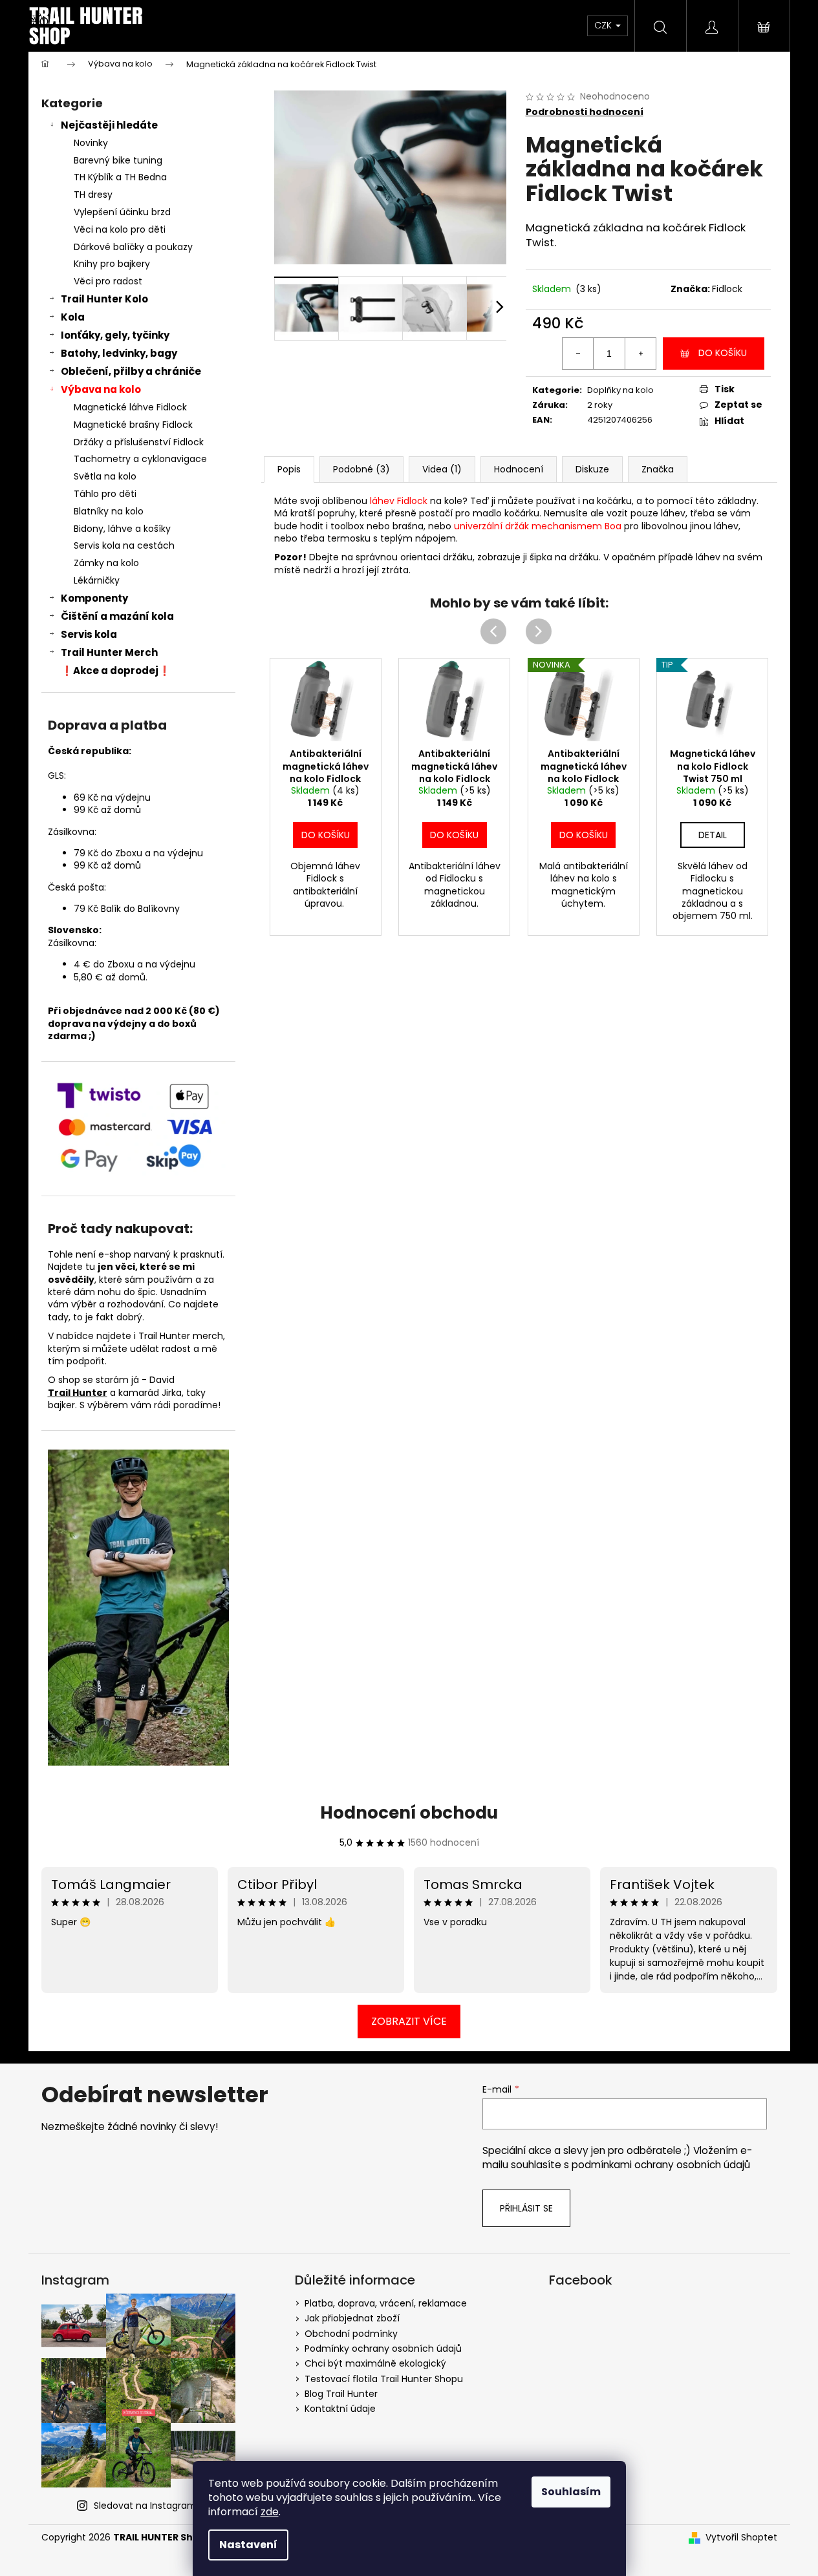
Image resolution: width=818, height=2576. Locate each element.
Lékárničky (97, 580)
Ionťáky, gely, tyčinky (115, 335)
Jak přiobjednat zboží (352, 2318)
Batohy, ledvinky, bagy (119, 353)
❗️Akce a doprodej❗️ (116, 670)
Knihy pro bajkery (112, 264)
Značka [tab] (658, 469)
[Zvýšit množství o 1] (640, 354)
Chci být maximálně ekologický (375, 2363)
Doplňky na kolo (620, 390)
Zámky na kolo (106, 563)
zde (270, 2512)
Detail (713, 835)
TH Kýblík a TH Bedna (120, 177)
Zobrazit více (409, 2021)
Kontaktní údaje (340, 2409)
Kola (73, 317)
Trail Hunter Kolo (104, 299)
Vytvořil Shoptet (741, 2538)
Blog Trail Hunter (341, 2394)
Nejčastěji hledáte (109, 125)
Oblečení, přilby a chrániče (131, 371)
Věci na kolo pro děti (120, 229)
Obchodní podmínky (351, 2334)
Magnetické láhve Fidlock (130, 407)
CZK (604, 25)
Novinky (91, 143)
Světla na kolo (105, 476)
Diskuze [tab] (592, 469)
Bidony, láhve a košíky (122, 529)
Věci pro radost (108, 281)
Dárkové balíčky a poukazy (133, 247)
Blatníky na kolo (109, 511)
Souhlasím (571, 2492)
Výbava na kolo (101, 389)
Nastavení (248, 2545)
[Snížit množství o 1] (578, 354)
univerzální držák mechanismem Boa (538, 526)
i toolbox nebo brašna (375, 526)
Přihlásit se (526, 2208)
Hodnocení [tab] (519, 469)
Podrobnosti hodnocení (585, 112)
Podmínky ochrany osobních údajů (383, 2349)
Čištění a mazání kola (117, 616)
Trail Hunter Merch (109, 652)
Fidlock (727, 289)
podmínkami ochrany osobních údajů (661, 2165)
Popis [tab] (289, 469)
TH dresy (93, 195)
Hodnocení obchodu (409, 1813)
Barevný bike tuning (118, 160)
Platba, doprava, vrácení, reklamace (386, 2303)
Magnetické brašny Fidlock (133, 425)
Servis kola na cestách (124, 545)
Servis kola (89, 634)
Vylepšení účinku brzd (122, 212)
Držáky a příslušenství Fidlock (139, 442)
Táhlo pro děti (105, 494)
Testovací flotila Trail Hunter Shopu (384, 2379)
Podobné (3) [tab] (361, 469)
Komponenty (94, 598)
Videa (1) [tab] (442, 469)
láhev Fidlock (399, 501)
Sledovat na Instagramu (148, 2506)
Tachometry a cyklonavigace (140, 459)
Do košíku (723, 353)
